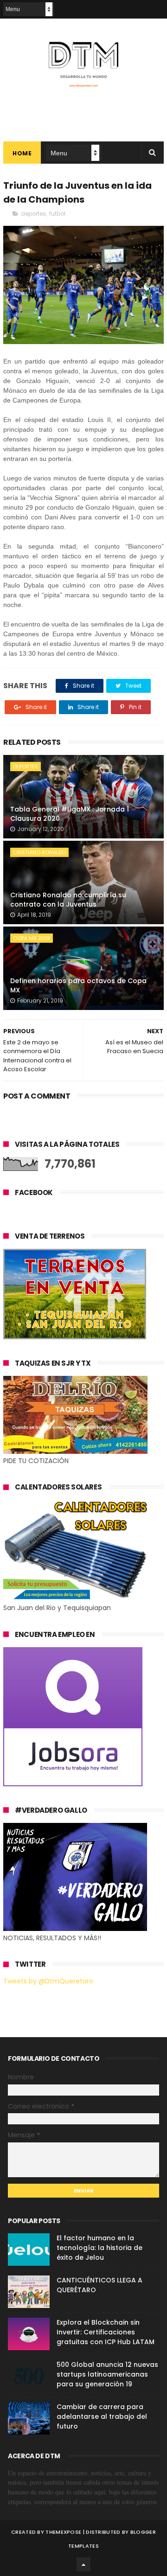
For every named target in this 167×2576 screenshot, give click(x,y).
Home (22, 153)
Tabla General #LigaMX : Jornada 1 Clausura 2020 (70, 814)
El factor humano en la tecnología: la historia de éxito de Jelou (100, 2248)
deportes (33, 214)
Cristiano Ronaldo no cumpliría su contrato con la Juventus (68, 900)
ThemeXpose (63, 2532)
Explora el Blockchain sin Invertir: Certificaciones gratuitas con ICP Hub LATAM (106, 2332)
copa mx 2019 (32, 938)
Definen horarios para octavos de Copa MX (78, 985)
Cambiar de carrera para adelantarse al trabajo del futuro (102, 2416)
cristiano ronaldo (39, 852)
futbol (57, 214)
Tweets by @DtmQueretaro (48, 1981)
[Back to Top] (83, 2564)
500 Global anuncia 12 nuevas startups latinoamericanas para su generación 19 (107, 2374)
